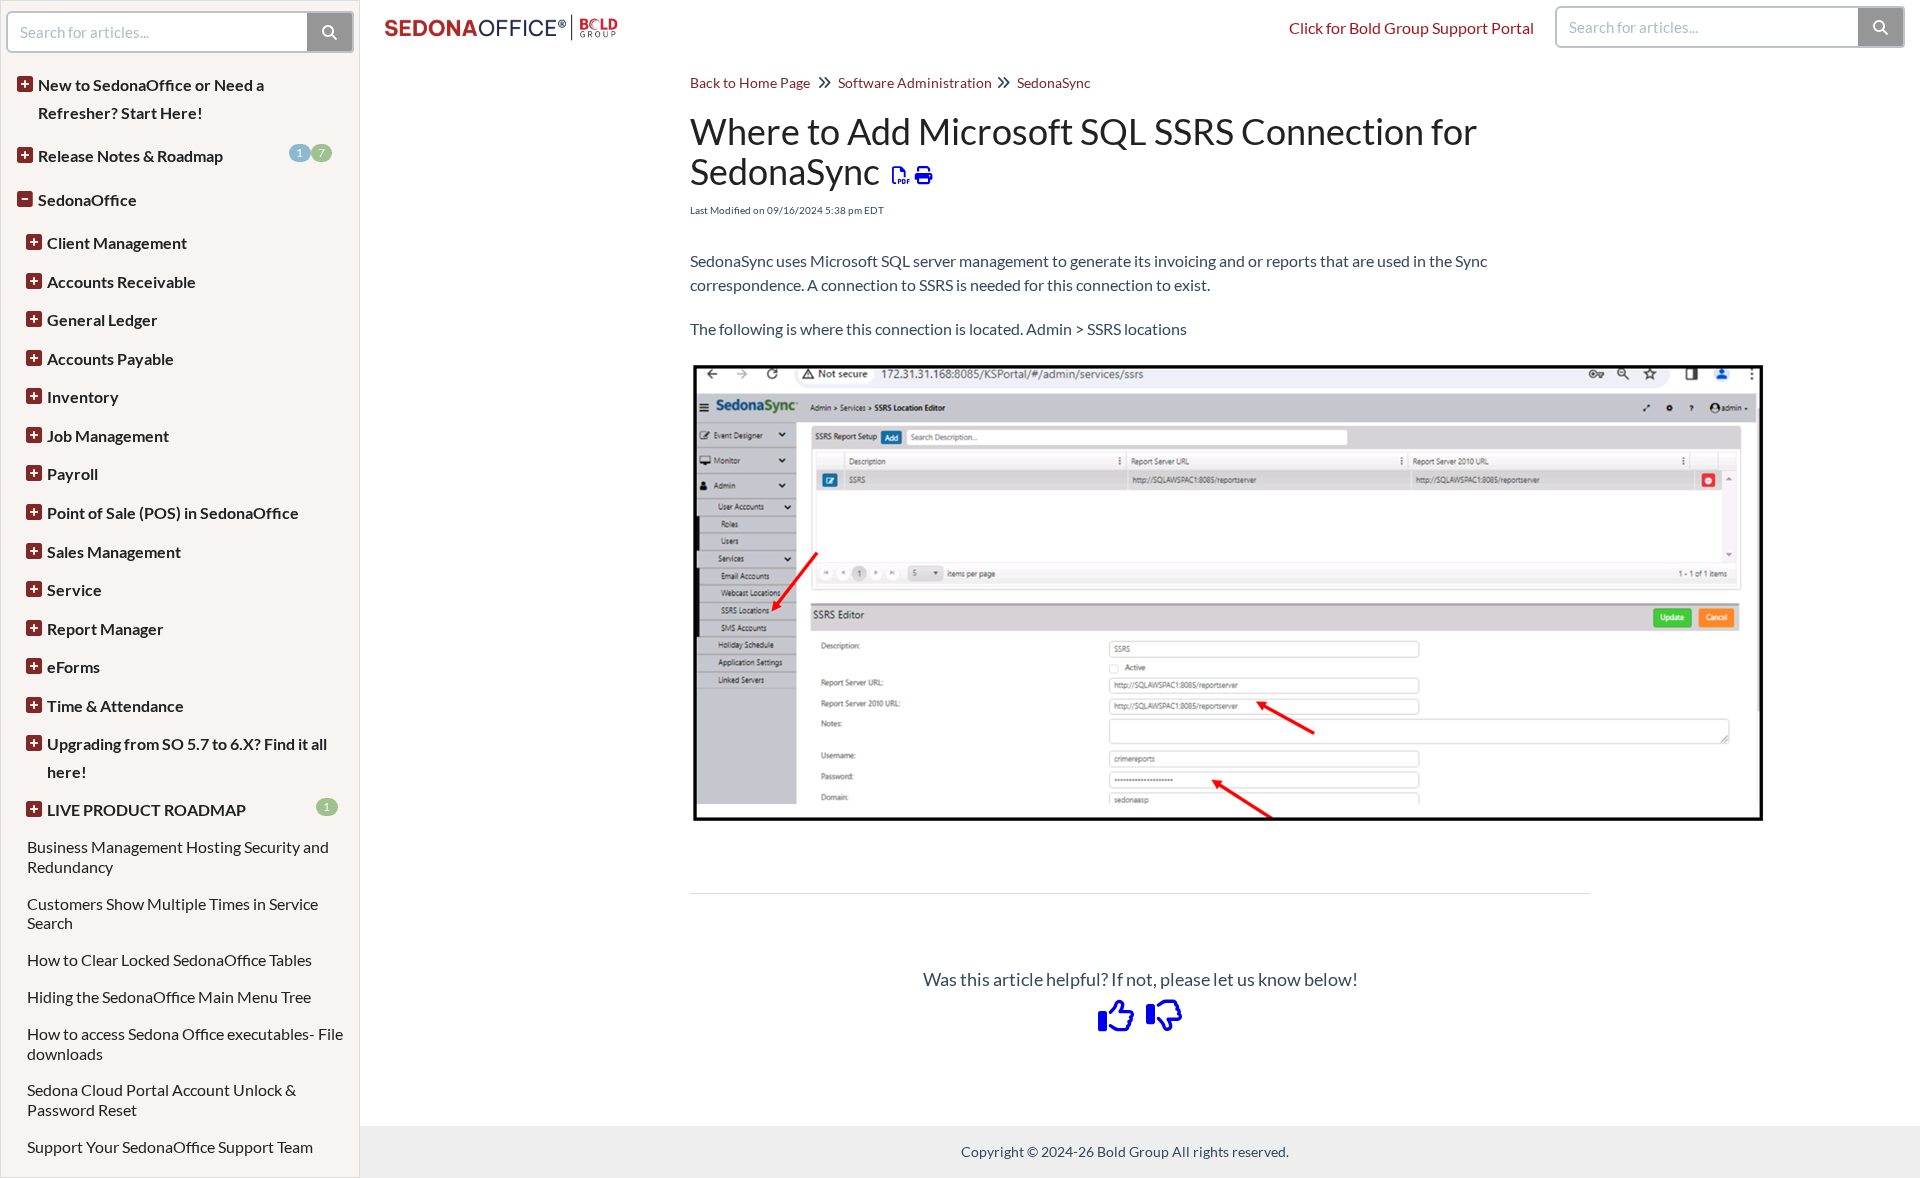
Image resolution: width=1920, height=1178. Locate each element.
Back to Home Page (750, 82)
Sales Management (114, 551)
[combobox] (1708, 27)
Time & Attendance (115, 705)
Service (74, 589)
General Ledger (102, 319)
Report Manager (105, 628)
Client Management (117, 242)
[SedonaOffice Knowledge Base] (509, 17)
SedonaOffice (87, 199)
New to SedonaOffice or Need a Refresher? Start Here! (151, 98)
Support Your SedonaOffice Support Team (170, 1146)
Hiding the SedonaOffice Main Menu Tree (169, 996)
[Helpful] (1118, 1022)
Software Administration (915, 82)
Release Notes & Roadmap (181, 155)
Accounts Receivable (121, 281)
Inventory (83, 396)
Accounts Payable (110, 358)
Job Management (108, 435)
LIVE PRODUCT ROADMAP (189, 809)
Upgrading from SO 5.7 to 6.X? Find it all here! (187, 757)
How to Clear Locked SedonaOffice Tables (169, 959)
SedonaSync (1054, 82)
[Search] (1881, 27)
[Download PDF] (901, 175)
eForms (73, 666)
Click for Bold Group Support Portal (1411, 27)
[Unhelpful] (1164, 1022)
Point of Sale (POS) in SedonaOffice (173, 512)
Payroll (72, 473)
